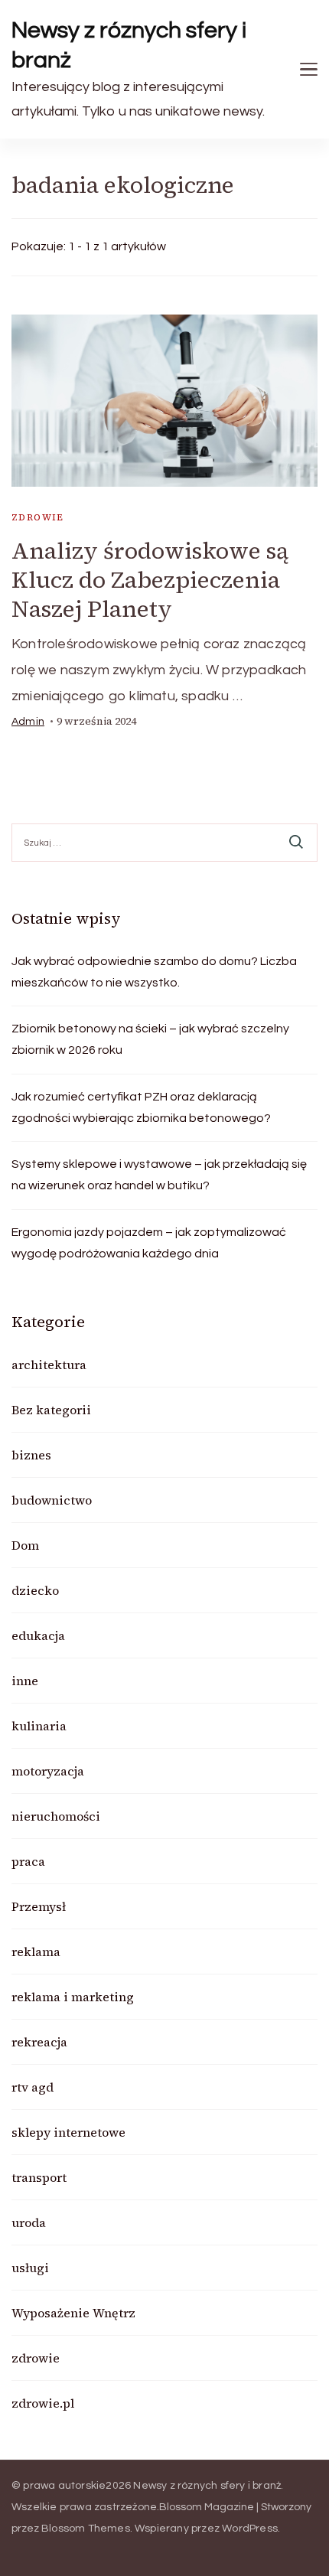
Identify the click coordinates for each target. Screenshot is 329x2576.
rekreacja (39, 2042)
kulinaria (39, 1726)
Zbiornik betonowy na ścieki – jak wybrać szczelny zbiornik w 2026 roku (150, 1039)
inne (25, 1681)
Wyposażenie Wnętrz (73, 2313)
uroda (29, 2222)
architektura (49, 1365)
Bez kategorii (51, 1410)
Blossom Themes (86, 2529)
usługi (30, 2268)
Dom (25, 1545)
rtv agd (33, 2087)
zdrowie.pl (43, 2403)
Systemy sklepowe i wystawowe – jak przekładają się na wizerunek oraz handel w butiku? (159, 1175)
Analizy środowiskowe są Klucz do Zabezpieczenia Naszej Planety (150, 580)
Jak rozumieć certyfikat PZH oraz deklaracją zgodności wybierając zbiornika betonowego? (141, 1107)
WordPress (250, 2529)
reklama (36, 1952)
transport (39, 2177)
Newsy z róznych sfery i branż (129, 45)
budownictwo (52, 1500)
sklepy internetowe (68, 2132)
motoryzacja (48, 1771)
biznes (31, 1455)
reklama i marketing (73, 1997)
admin (28, 722)
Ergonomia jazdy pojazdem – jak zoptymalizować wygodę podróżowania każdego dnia (149, 1243)
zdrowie (38, 517)
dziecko (35, 1590)
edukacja (38, 1635)
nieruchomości (56, 1816)
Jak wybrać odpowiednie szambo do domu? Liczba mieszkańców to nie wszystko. (154, 972)
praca (28, 1861)
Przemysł (39, 1906)
